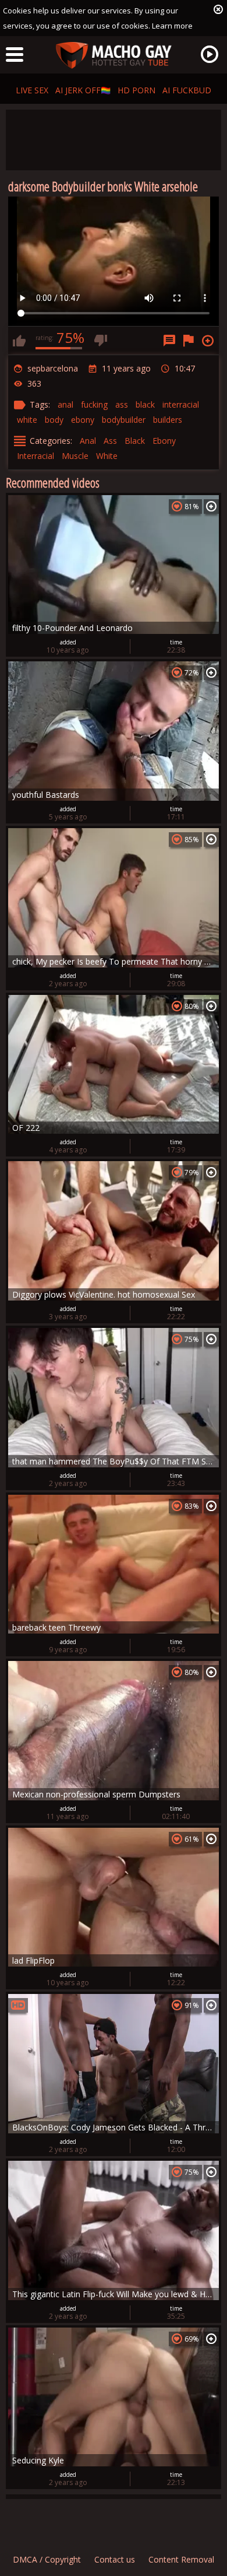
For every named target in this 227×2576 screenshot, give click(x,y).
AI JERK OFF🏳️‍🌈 (83, 90)
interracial (181, 404)
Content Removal (181, 2559)
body (54, 420)
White (107, 456)
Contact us (115, 2559)
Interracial (36, 456)
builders (168, 420)
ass (122, 404)
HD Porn (136, 90)
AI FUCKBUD (187, 90)
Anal (88, 441)
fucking (94, 404)
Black (135, 441)
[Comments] (169, 341)
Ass (110, 441)
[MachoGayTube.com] (114, 56)
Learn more (172, 26)
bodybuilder (124, 420)
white (27, 420)
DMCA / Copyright (47, 2559)
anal (65, 404)
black (145, 404)
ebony (83, 420)
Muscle (75, 456)
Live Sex (32, 90)
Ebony (164, 441)
